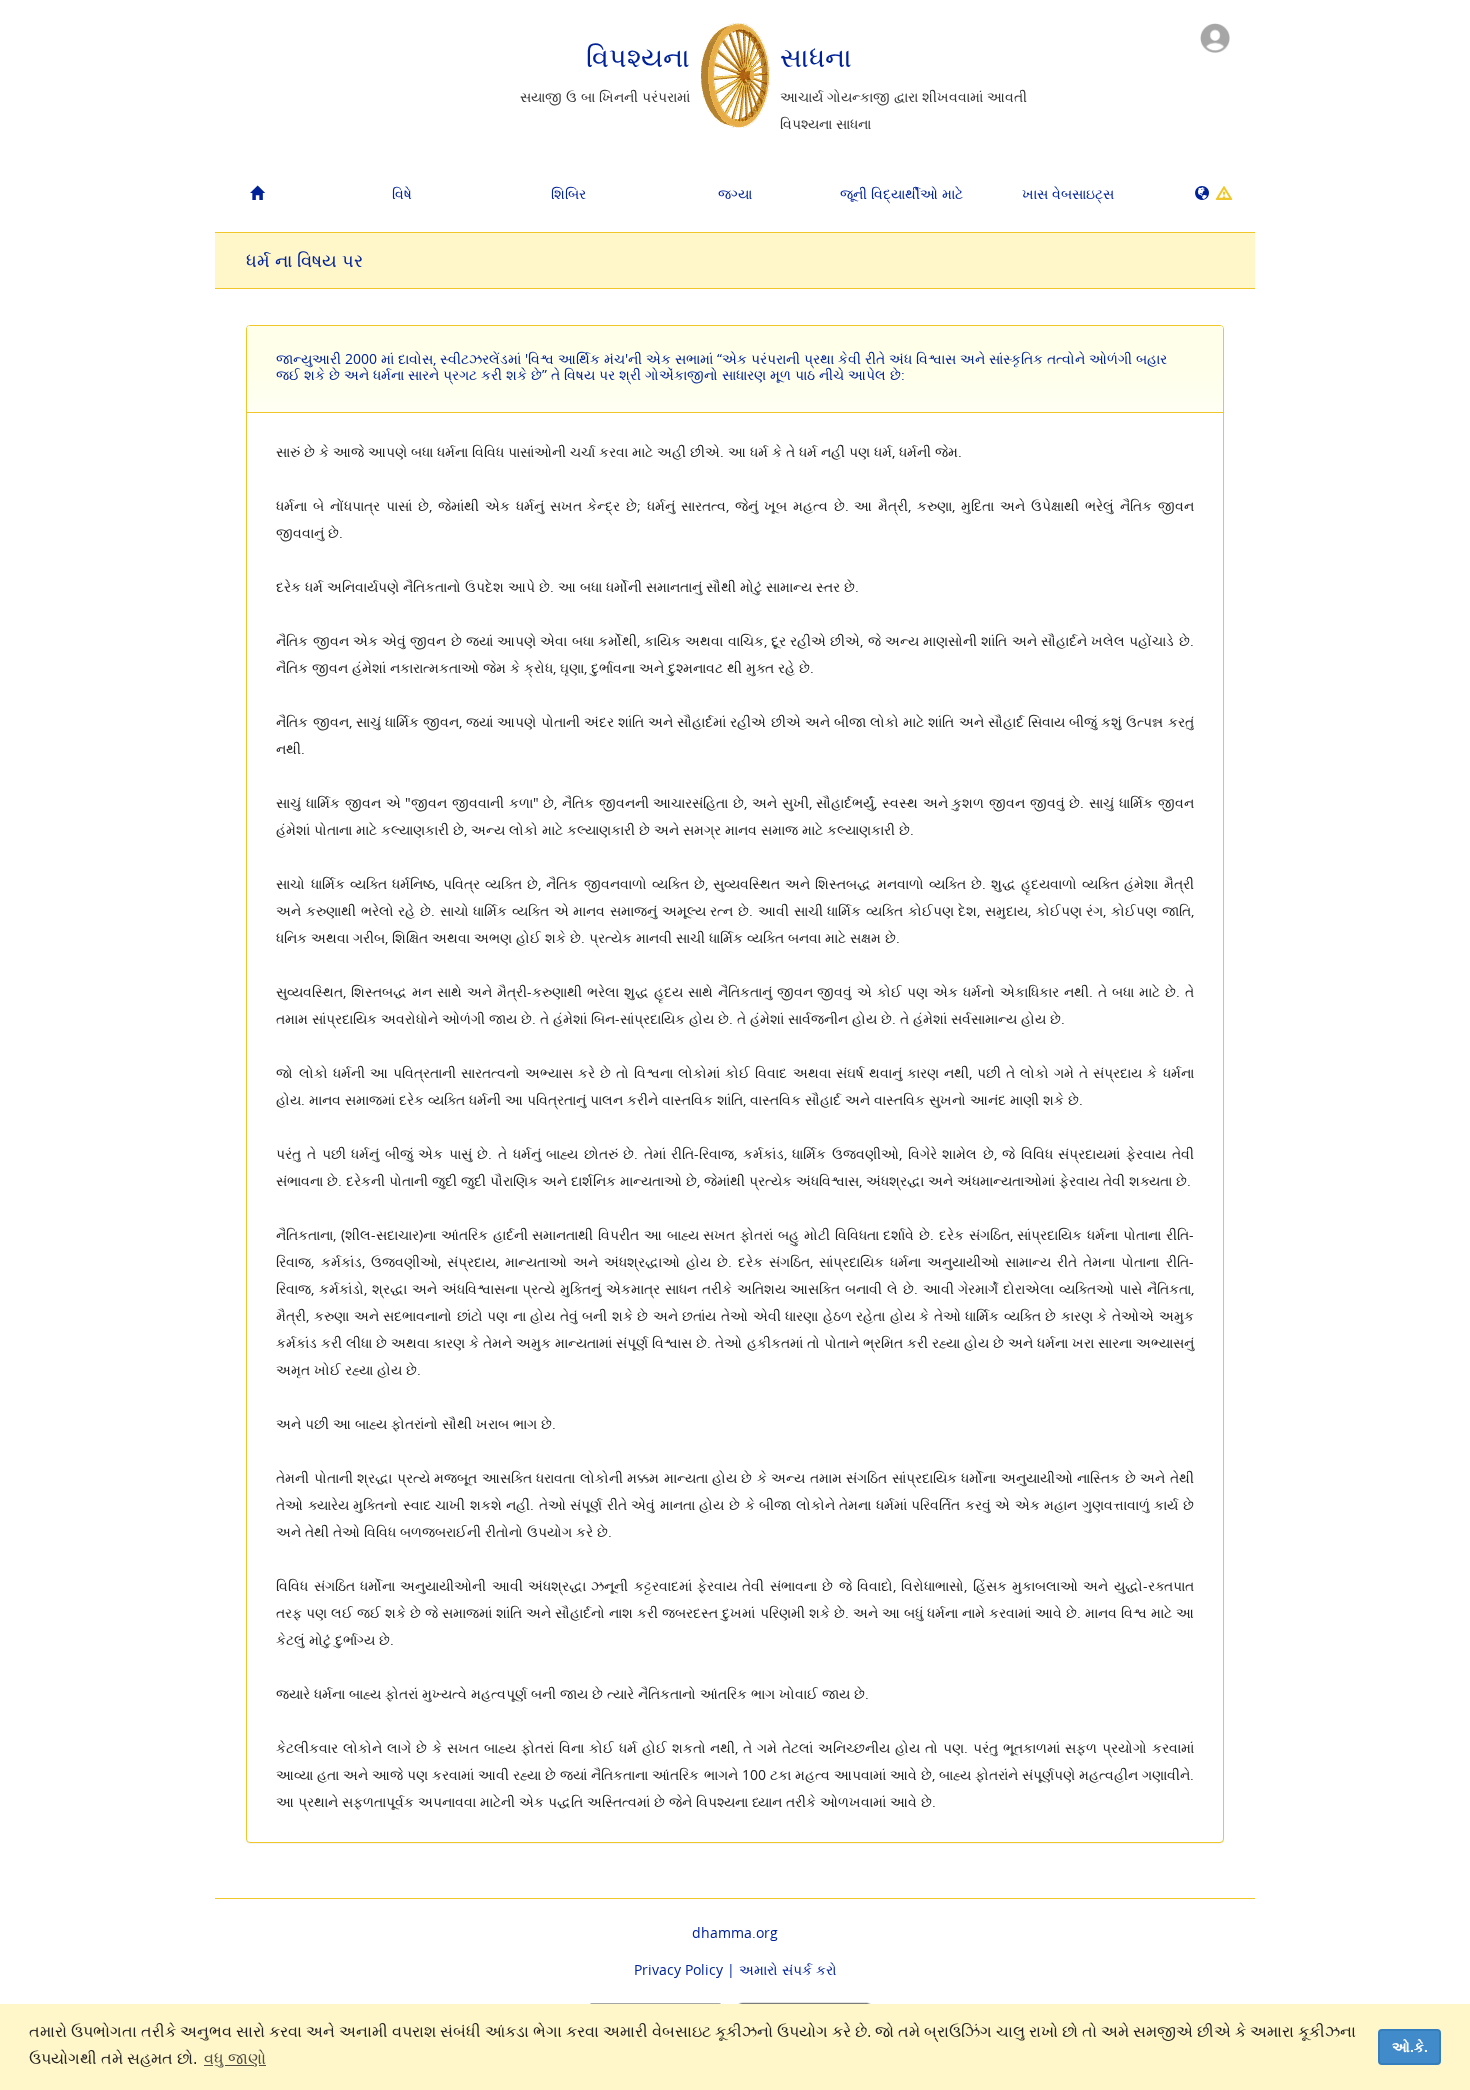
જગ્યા (735, 193)
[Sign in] (1215, 36)
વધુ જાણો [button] (235, 2058)
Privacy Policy (678, 1969)
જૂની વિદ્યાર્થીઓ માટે (901, 193)
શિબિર (568, 193)
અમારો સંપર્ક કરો (788, 1969)
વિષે (402, 193)
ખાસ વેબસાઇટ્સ (1068, 193)
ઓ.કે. (1410, 2047)
